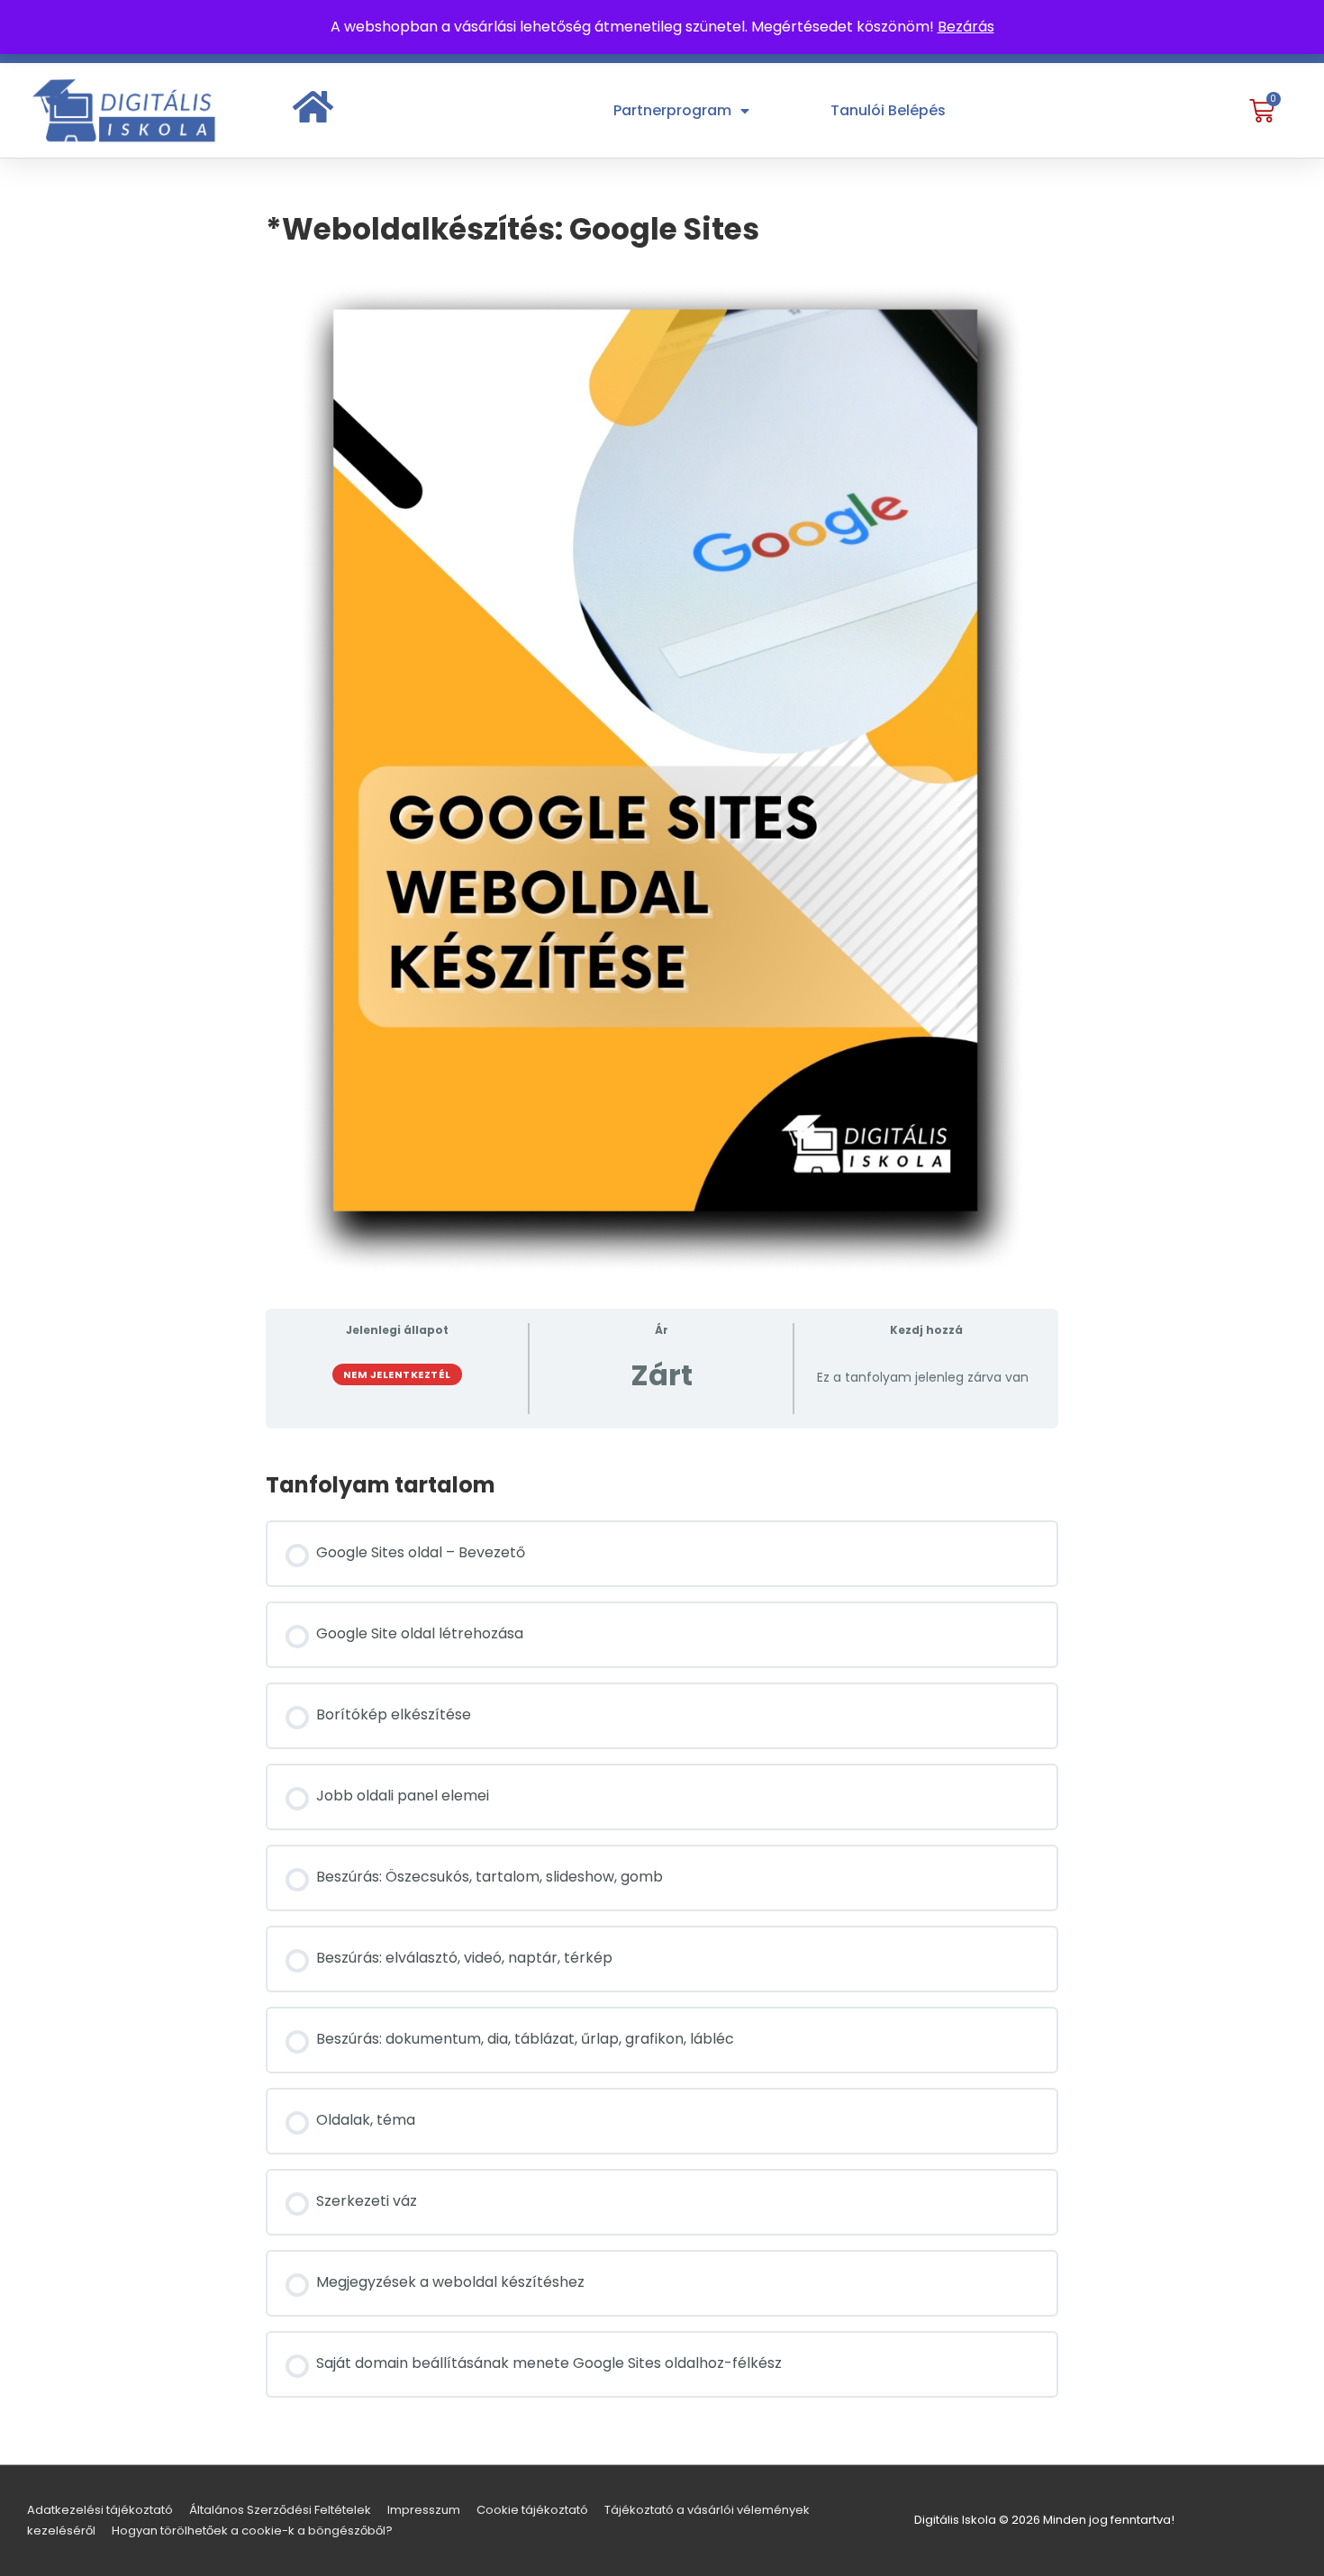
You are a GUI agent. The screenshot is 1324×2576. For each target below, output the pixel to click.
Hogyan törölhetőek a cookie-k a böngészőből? (252, 2531)
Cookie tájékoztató (532, 2510)
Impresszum (424, 2510)
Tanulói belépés (888, 110)
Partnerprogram (672, 110)
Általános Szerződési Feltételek (280, 2510)
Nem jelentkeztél (397, 1374)
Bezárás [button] (966, 27)
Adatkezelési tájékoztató (100, 2510)
